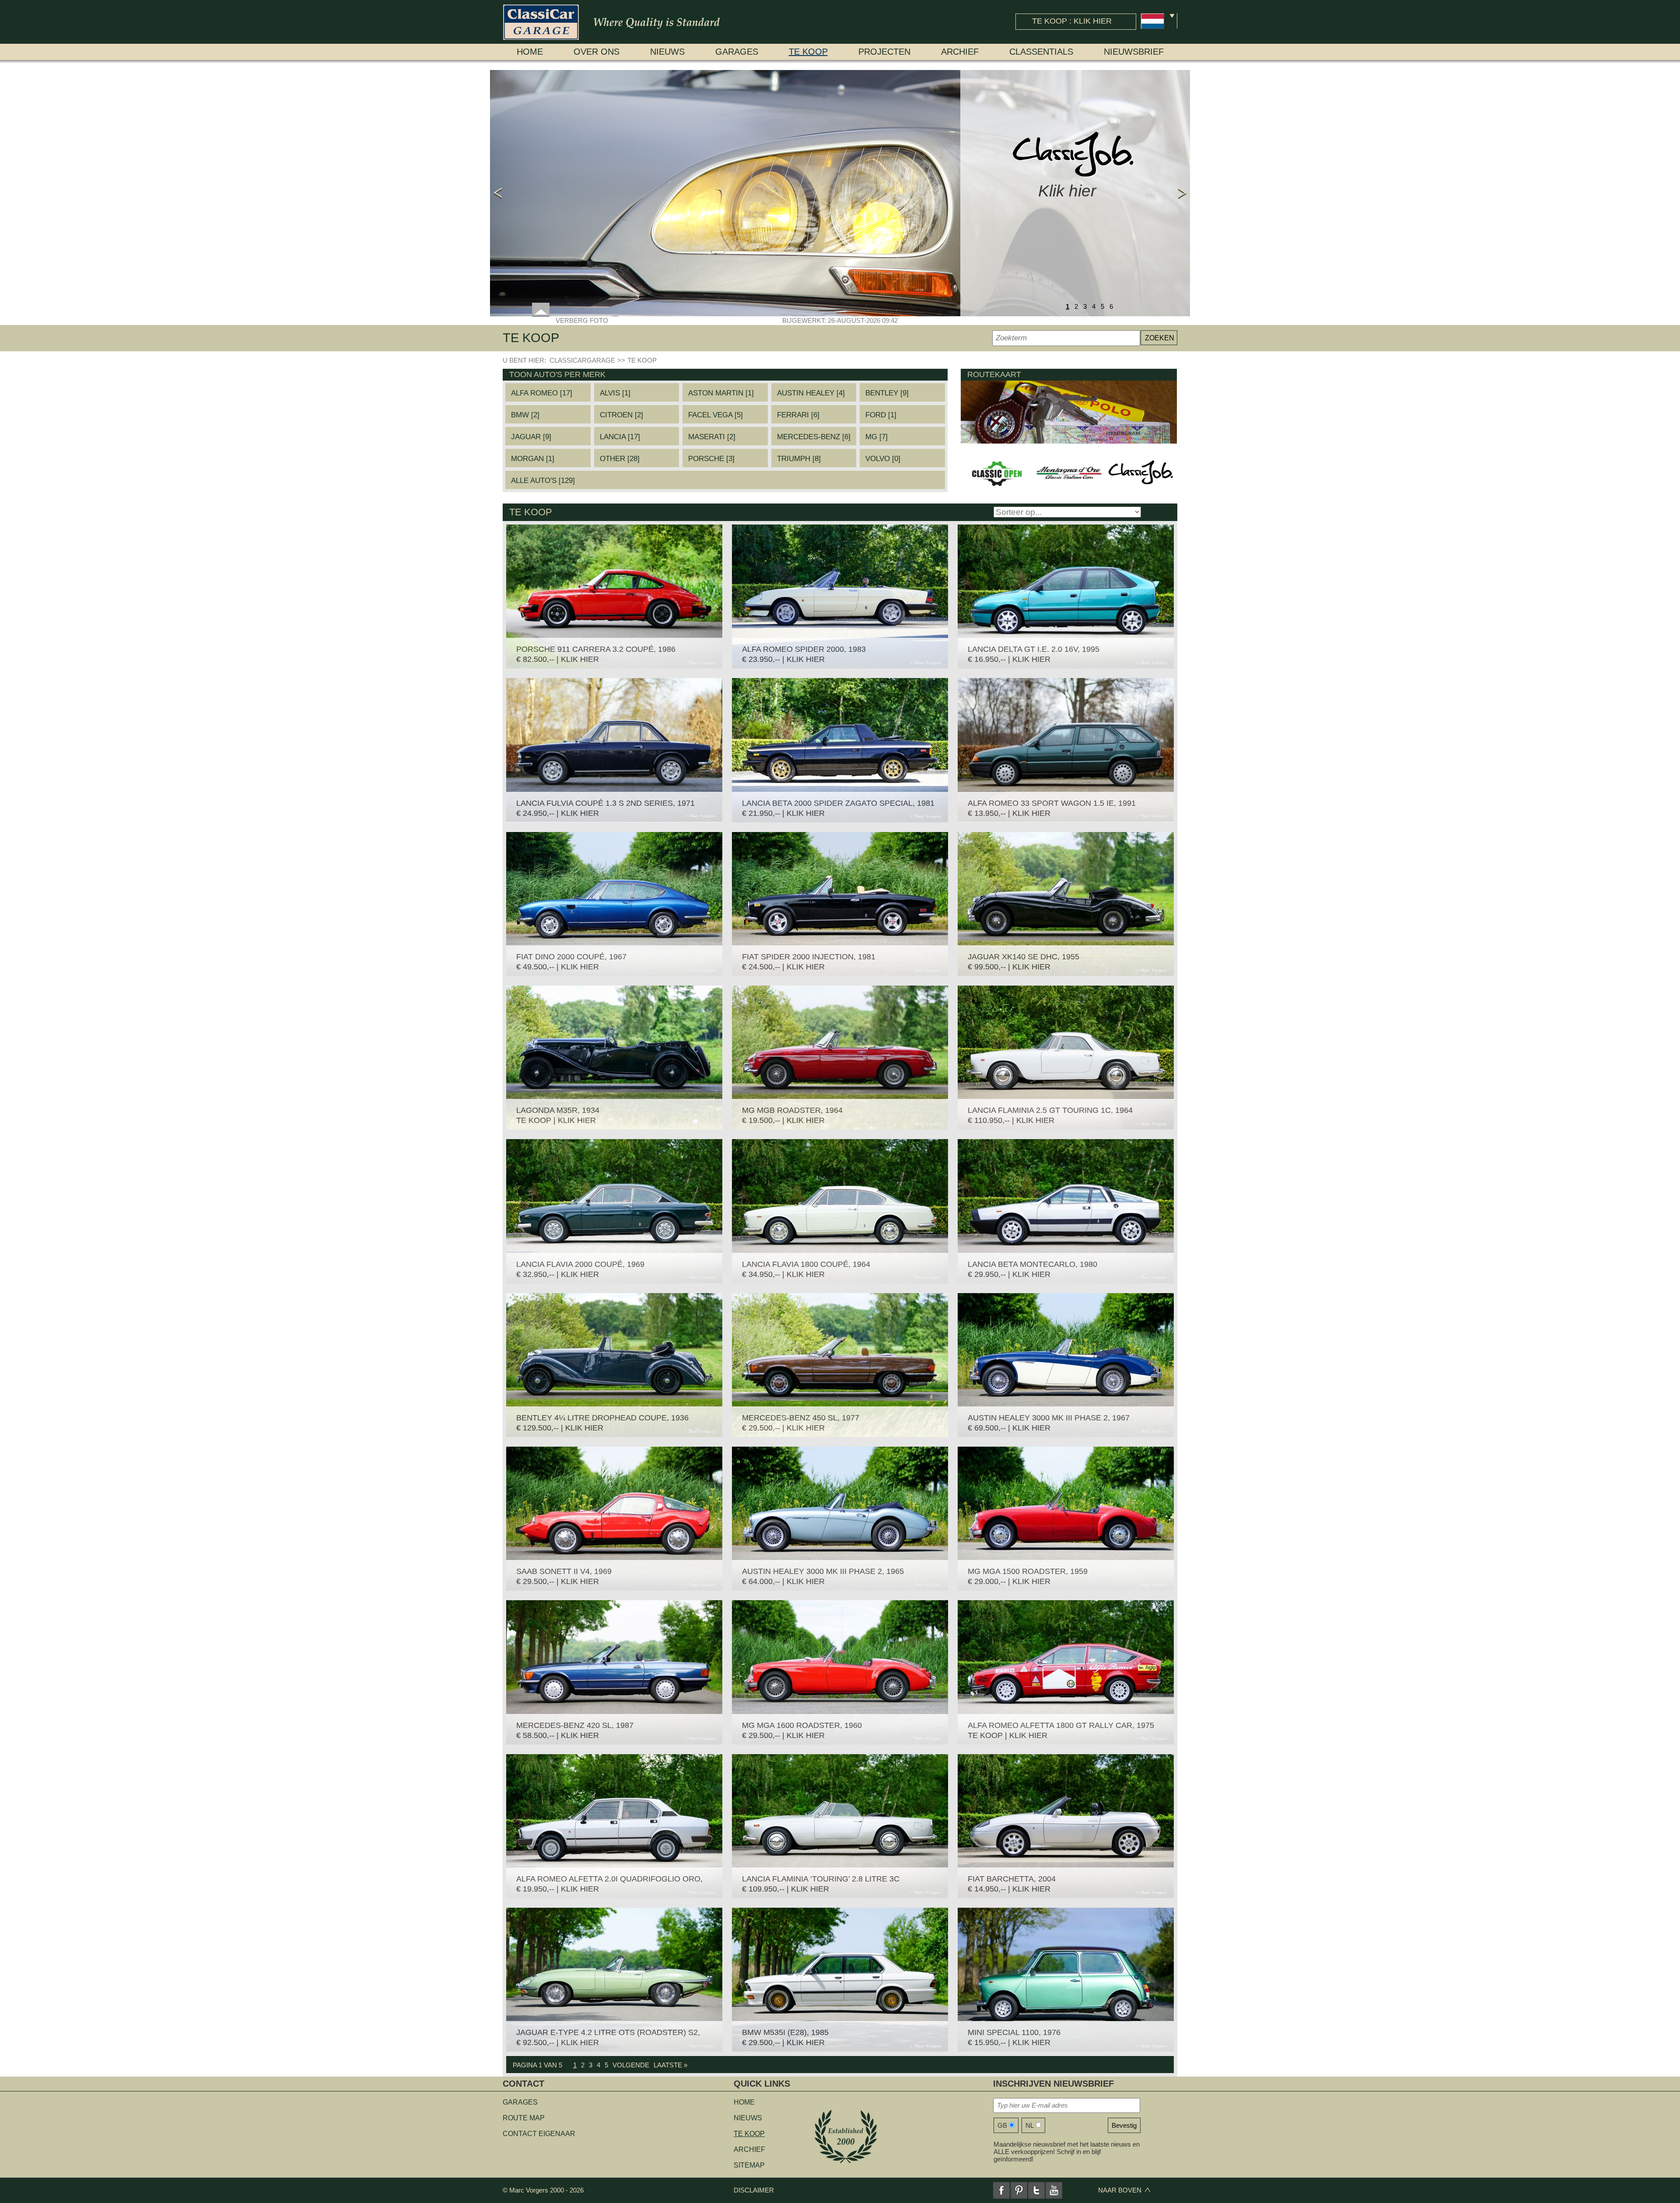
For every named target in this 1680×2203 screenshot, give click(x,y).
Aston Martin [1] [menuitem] (721, 393)
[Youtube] (1054, 2190)
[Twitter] (1036, 2190)
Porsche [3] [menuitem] (711, 459)
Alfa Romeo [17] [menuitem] (542, 393)
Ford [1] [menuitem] (881, 415)
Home (530, 52)
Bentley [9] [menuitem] (887, 393)
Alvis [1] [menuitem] (615, 393)
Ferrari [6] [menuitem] (798, 415)
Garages (737, 52)
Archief (960, 52)
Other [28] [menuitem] (620, 459)
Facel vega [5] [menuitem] (716, 415)
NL (1030, 2125)
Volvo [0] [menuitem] (883, 459)
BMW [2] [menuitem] (525, 415)
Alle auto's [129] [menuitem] (543, 481)
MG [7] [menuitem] (877, 437)
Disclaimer (754, 2190)
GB (1002, 2125)
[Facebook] (1001, 2190)
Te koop (808, 52)
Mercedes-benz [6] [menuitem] (814, 437)
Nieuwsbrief (1134, 52)
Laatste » (670, 2065)
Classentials (1041, 52)
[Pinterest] (1019, 2190)
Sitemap (749, 2165)
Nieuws (667, 52)
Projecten (884, 52)
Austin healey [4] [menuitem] (811, 393)
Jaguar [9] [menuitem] (531, 437)
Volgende (631, 2065)
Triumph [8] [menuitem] (799, 459)
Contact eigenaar (539, 2134)
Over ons (597, 52)
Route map (524, 2118)
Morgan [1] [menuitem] (533, 459)
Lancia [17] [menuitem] (620, 437)
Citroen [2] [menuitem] (621, 415)
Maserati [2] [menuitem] (712, 437)
